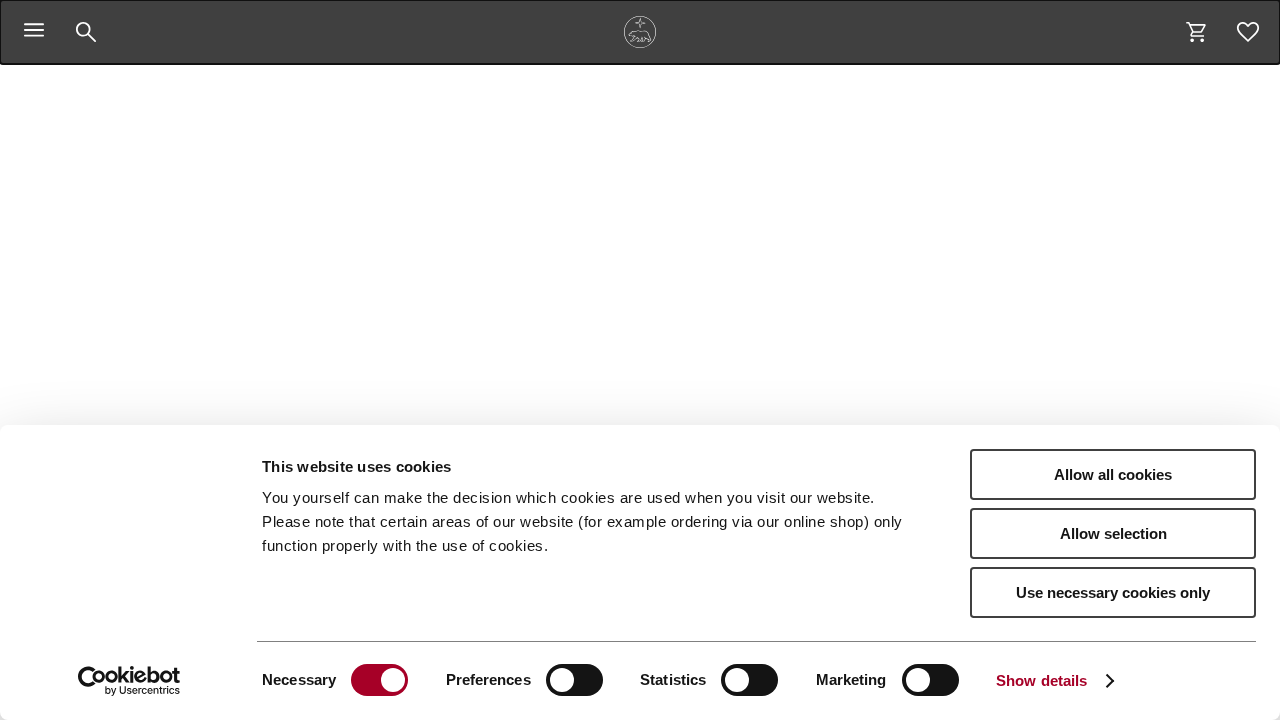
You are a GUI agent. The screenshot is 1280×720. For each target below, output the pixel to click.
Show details (1041, 680)
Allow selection (1113, 533)
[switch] (574, 680)
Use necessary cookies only (1113, 592)
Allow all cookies (1113, 474)
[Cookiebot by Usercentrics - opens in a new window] (129, 681)
